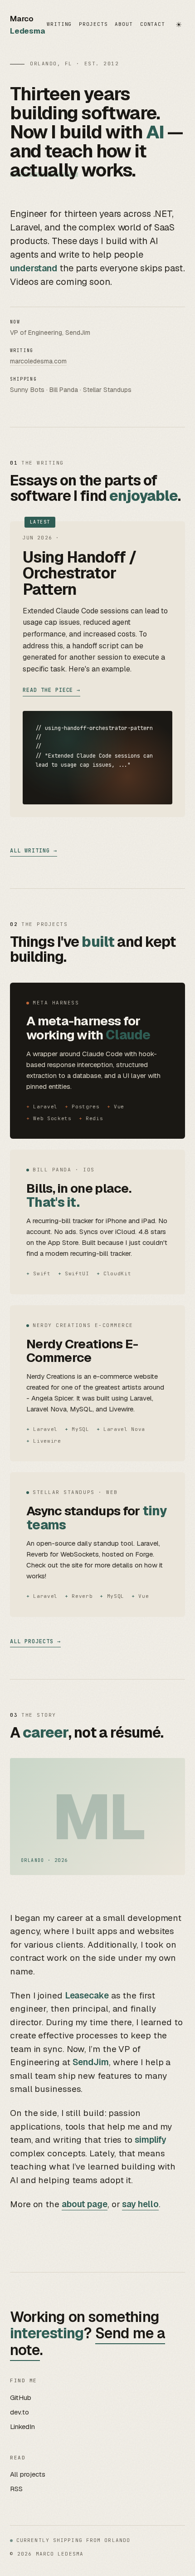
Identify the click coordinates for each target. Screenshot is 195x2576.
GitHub (21, 2397)
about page (85, 2204)
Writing (59, 24)
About (124, 24)
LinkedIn (22, 2427)
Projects (93, 24)
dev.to (19, 2412)
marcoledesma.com (38, 361)
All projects (32, 1641)
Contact (153, 24)
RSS (16, 2489)
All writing (30, 851)
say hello (140, 2204)
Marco (28, 25)
